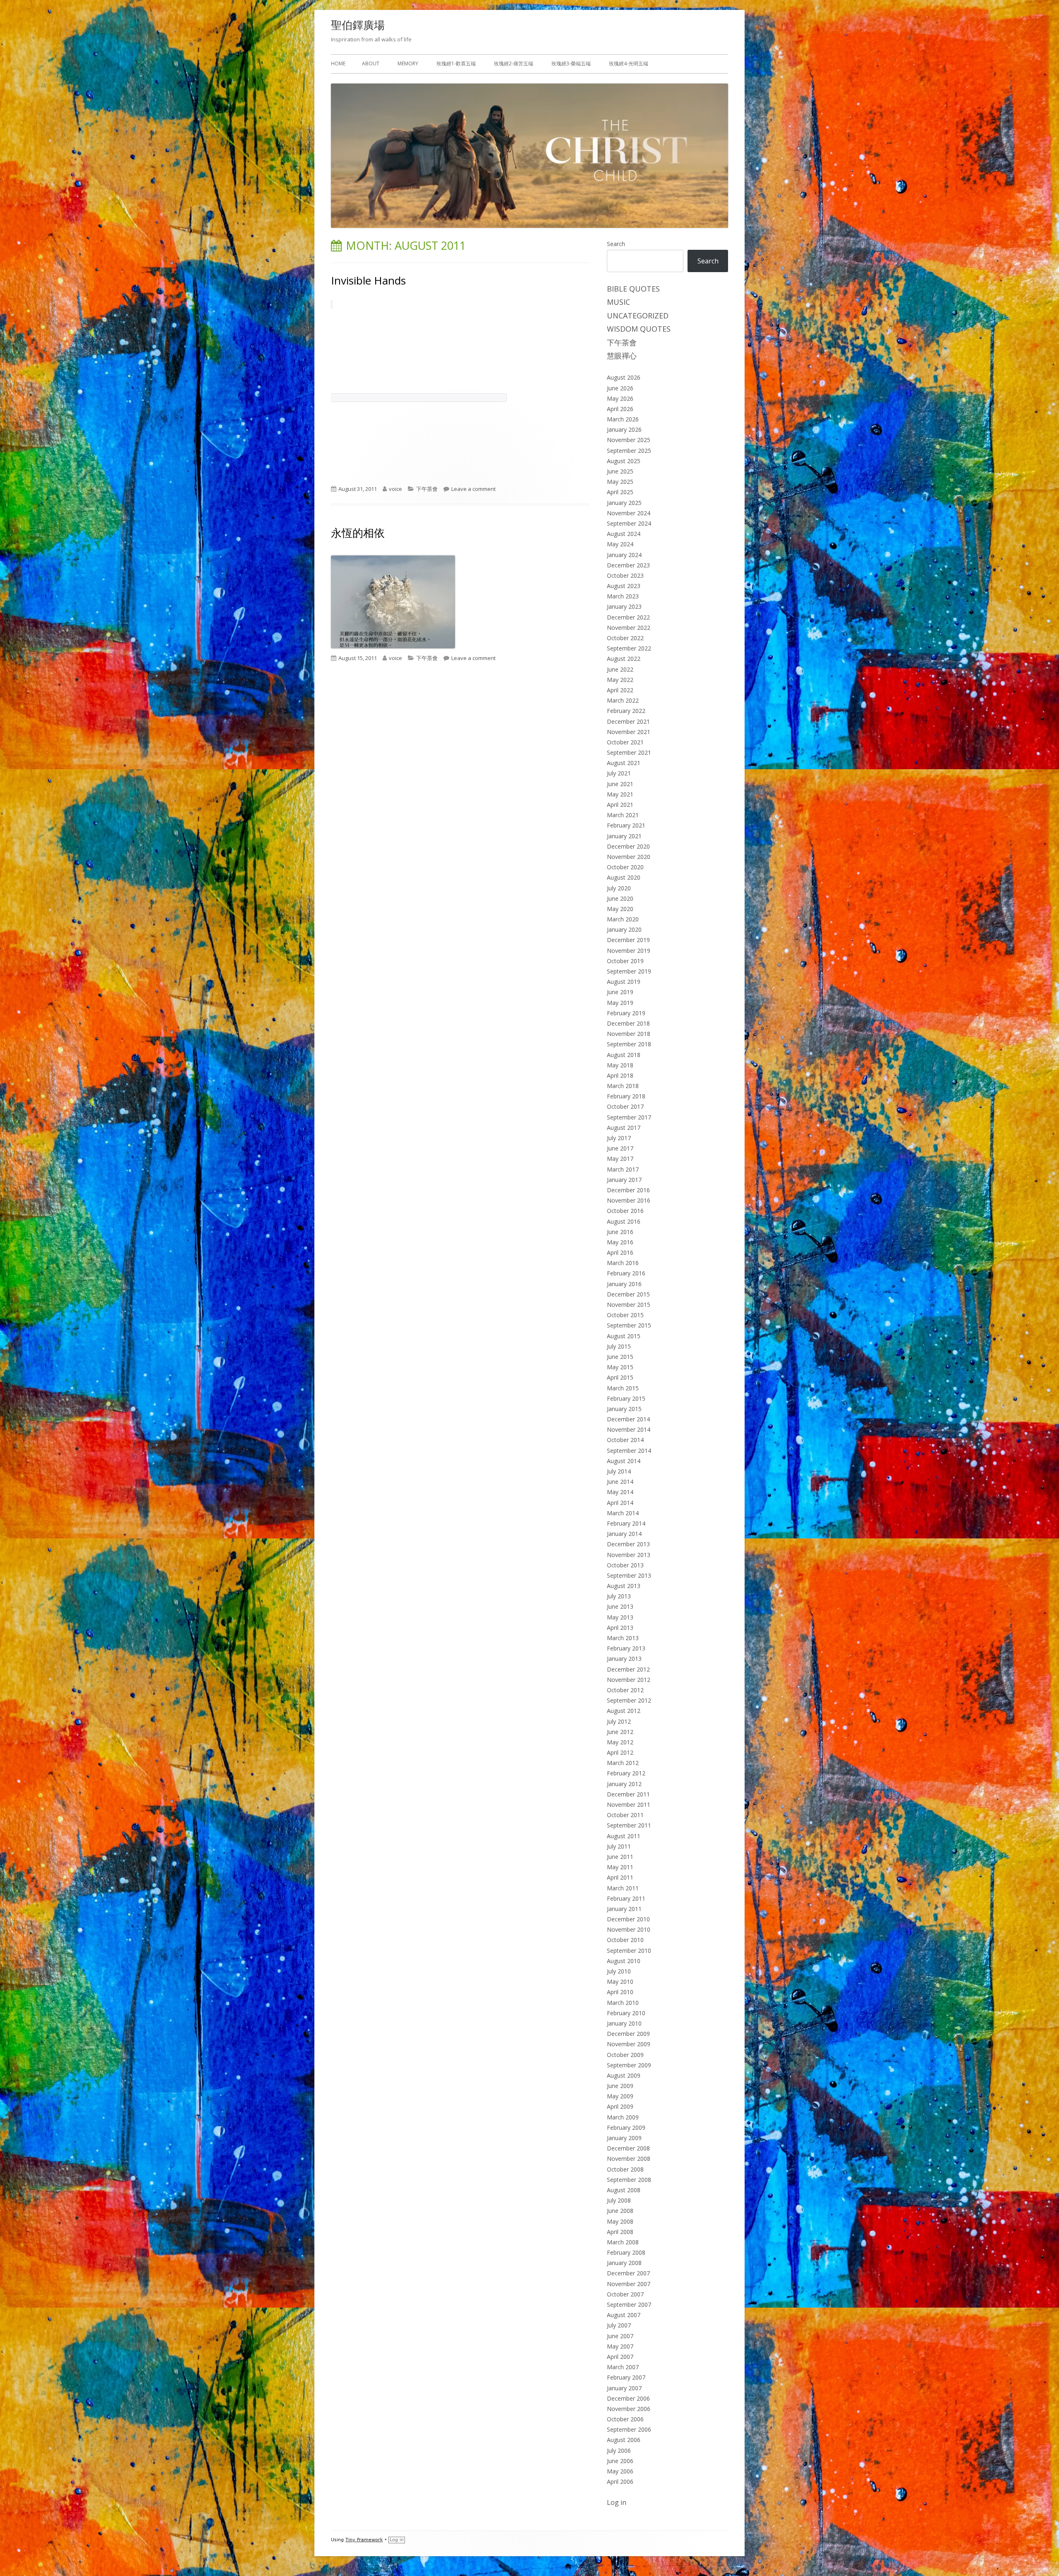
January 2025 (624, 503)
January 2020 (624, 929)
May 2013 (620, 1617)
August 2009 (624, 2075)
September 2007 (629, 2305)
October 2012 (625, 1690)
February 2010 (626, 2013)
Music (618, 302)
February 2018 (626, 1096)
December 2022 (628, 617)
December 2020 (628, 846)
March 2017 (623, 1169)
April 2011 (620, 1877)
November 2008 (629, 2159)
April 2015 (620, 1377)
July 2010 (619, 1971)
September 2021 (629, 752)
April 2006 (620, 2482)
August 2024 (624, 534)
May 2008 (620, 2221)
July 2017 (619, 1138)
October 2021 (625, 742)
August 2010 (624, 1961)
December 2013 (628, 1544)
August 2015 (624, 1336)
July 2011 (619, 1846)
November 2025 (629, 440)
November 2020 (629, 857)
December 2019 (628, 940)
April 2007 (620, 2357)
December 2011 (628, 1794)
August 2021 (624, 763)
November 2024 (629, 513)
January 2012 (624, 1784)
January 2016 (624, 1284)
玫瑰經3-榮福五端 (571, 63)
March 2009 (623, 2117)
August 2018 (624, 1055)
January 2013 (624, 1659)
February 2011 (626, 1898)
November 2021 (629, 732)
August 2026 (624, 377)
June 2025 (620, 471)
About (371, 63)
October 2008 (625, 2169)
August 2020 (624, 877)
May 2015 (620, 1367)
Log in (617, 2502)
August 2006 (624, 2440)
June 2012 (620, 1732)
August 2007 (624, 2315)
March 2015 (623, 1388)
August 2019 (624, 982)
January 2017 (624, 1180)
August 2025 (624, 461)
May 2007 (620, 2346)
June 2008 (620, 2211)
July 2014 (619, 1471)
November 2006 (629, 2409)
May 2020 (620, 909)
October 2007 (625, 2294)
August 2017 (624, 1128)
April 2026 (620, 409)
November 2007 (629, 2284)
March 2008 (623, 2242)
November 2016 (629, 1200)
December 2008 (628, 2148)
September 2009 (629, 2065)
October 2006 (625, 2419)
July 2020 (619, 888)
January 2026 (624, 429)
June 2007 (620, 2336)
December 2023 (628, 565)
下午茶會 (427, 489)
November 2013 (629, 1555)
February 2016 (626, 1273)
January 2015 (624, 1409)
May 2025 (620, 482)
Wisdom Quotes (639, 329)
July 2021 (619, 773)
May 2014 (620, 1492)
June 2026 (620, 388)
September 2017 (629, 1117)
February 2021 (626, 825)
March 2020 (623, 919)
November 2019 (629, 951)
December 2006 (628, 2398)
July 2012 (619, 1721)
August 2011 (624, 1836)
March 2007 (623, 2367)
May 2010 (620, 1982)
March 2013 (623, 1638)
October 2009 (625, 2055)
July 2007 (619, 2325)
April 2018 (620, 1075)
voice (395, 489)
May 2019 (620, 1003)
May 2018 (620, 1065)
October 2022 (625, 638)
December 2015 (628, 1294)
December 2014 (628, 1419)
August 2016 (624, 1221)
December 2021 (628, 721)
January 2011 (624, 1909)
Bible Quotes (633, 289)
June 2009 (620, 2086)
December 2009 (628, 2034)
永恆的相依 (358, 533)
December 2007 (628, 2273)
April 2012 (620, 1752)
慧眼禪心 (622, 356)
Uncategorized (638, 316)
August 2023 (624, 586)
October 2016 (625, 1211)
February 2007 (626, 2377)
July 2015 (619, 1346)
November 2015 (629, 1305)
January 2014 (624, 1534)
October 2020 (625, 867)
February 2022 (626, 711)
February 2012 (626, 1773)
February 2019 (626, 1013)
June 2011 (620, 1857)
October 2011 (625, 1815)
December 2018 (628, 1023)
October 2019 (625, 961)
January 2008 (624, 2263)
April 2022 (620, 690)
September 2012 (629, 1700)
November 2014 (629, 1429)
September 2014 (629, 1451)
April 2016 (620, 1252)
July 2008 (619, 2200)
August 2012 (624, 1711)
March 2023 (623, 596)
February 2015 (626, 1398)
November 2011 (629, 1805)
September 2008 (629, 2180)
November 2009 (629, 2044)
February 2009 (626, 2128)
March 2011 (623, 1888)
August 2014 (624, 1461)
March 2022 (623, 700)
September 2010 (629, 1951)
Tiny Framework (364, 2540)
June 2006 (620, 2461)
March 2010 (623, 2003)
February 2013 (626, 1648)
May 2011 (620, 1867)
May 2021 (620, 794)
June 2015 (620, 1357)
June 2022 (620, 669)
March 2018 (623, 1086)
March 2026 (623, 419)
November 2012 (629, 1680)
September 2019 (629, 971)
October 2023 (625, 575)
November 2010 (629, 1929)
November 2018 (629, 1034)
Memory (408, 63)
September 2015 (629, 1325)
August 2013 (624, 1586)
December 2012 (628, 1669)
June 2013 (620, 1606)
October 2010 (625, 1940)
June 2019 (620, 992)
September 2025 (629, 451)
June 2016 (620, 1232)
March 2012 (623, 1763)
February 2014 (626, 1523)
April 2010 (620, 1992)
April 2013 (620, 1628)
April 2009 (620, 2106)
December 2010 (628, 1919)
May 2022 (620, 680)
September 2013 (629, 1575)
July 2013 (619, 1596)
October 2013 (625, 1565)
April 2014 (620, 1503)
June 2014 (620, 1482)
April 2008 (620, 2232)
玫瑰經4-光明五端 (629, 63)
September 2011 (629, 1825)
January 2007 (624, 2388)
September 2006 (629, 2429)
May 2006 (620, 2471)
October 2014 (625, 1440)
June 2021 (620, 784)
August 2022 (624, 659)
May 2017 (620, 1159)
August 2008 (624, 2190)
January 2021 (624, 836)
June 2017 (620, 1148)
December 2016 (628, 1190)
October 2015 (625, 1315)
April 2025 (620, 492)
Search (616, 244)
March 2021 (623, 815)
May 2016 (620, 1242)
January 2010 (624, 2023)
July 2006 (619, 2450)
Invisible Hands (368, 280)
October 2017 (625, 1106)
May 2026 (620, 398)
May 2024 (620, 544)
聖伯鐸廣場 (358, 25)
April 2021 (620, 805)
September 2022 (629, 648)
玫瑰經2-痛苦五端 (514, 63)
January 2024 (624, 555)
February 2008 (626, 2252)
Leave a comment (473, 489)
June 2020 (620, 898)
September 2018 (629, 1044)
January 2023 (624, 606)
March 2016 (623, 1263)
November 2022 (629, 628)
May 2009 (620, 2096)
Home (338, 63)
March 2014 (623, 1513)
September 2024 (629, 523)
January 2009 (624, 2138)
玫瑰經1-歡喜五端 (456, 63)
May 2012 (620, 1742)
